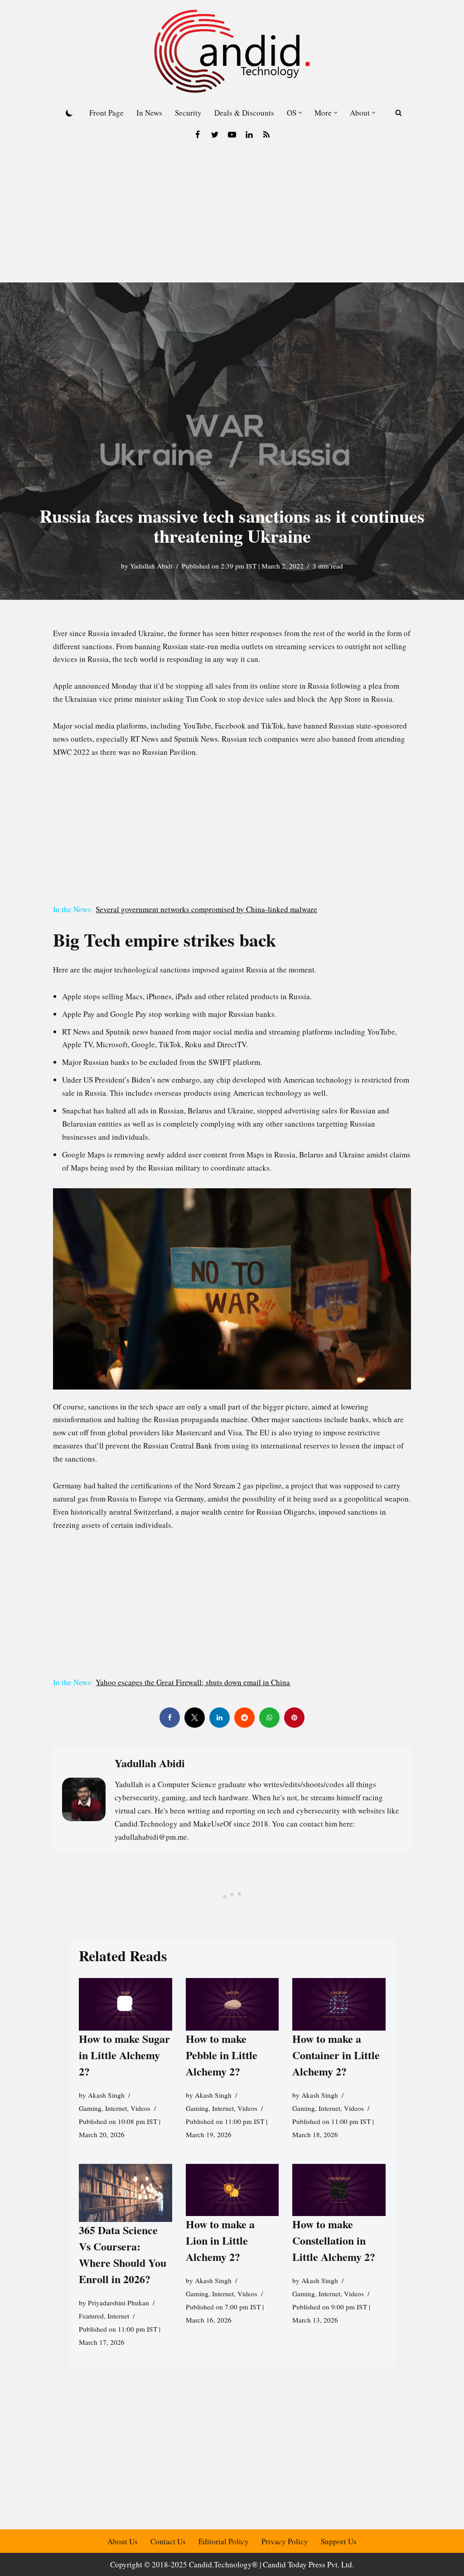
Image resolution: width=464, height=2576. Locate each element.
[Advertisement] (232, 214)
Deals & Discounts (244, 113)
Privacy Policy (285, 2541)
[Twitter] (215, 135)
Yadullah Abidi (151, 566)
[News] (266, 135)
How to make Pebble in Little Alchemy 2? (221, 2055)
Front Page (106, 113)
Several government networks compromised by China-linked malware (206, 909)
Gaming (90, 2108)
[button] (300, 113)
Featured (91, 2316)
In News (149, 113)
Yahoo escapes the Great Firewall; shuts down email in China (193, 1682)
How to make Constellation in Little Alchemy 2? (334, 2240)
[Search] (399, 113)
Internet (116, 2108)
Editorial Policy (224, 2541)
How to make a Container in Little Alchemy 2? (336, 2055)
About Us (123, 2541)
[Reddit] (244, 1718)
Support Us (339, 2541)
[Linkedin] (249, 135)
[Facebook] (198, 135)
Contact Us (168, 2541)
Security (188, 113)
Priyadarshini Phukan (118, 2303)
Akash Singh (106, 2095)
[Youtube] (232, 135)
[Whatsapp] (269, 1718)
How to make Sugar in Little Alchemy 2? (124, 2055)
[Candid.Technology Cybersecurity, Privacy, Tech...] (232, 51)
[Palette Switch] (69, 113)
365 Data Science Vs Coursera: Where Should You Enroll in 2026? (123, 2254)
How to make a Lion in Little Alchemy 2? (220, 2240)
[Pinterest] (294, 1718)
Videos (140, 2108)
